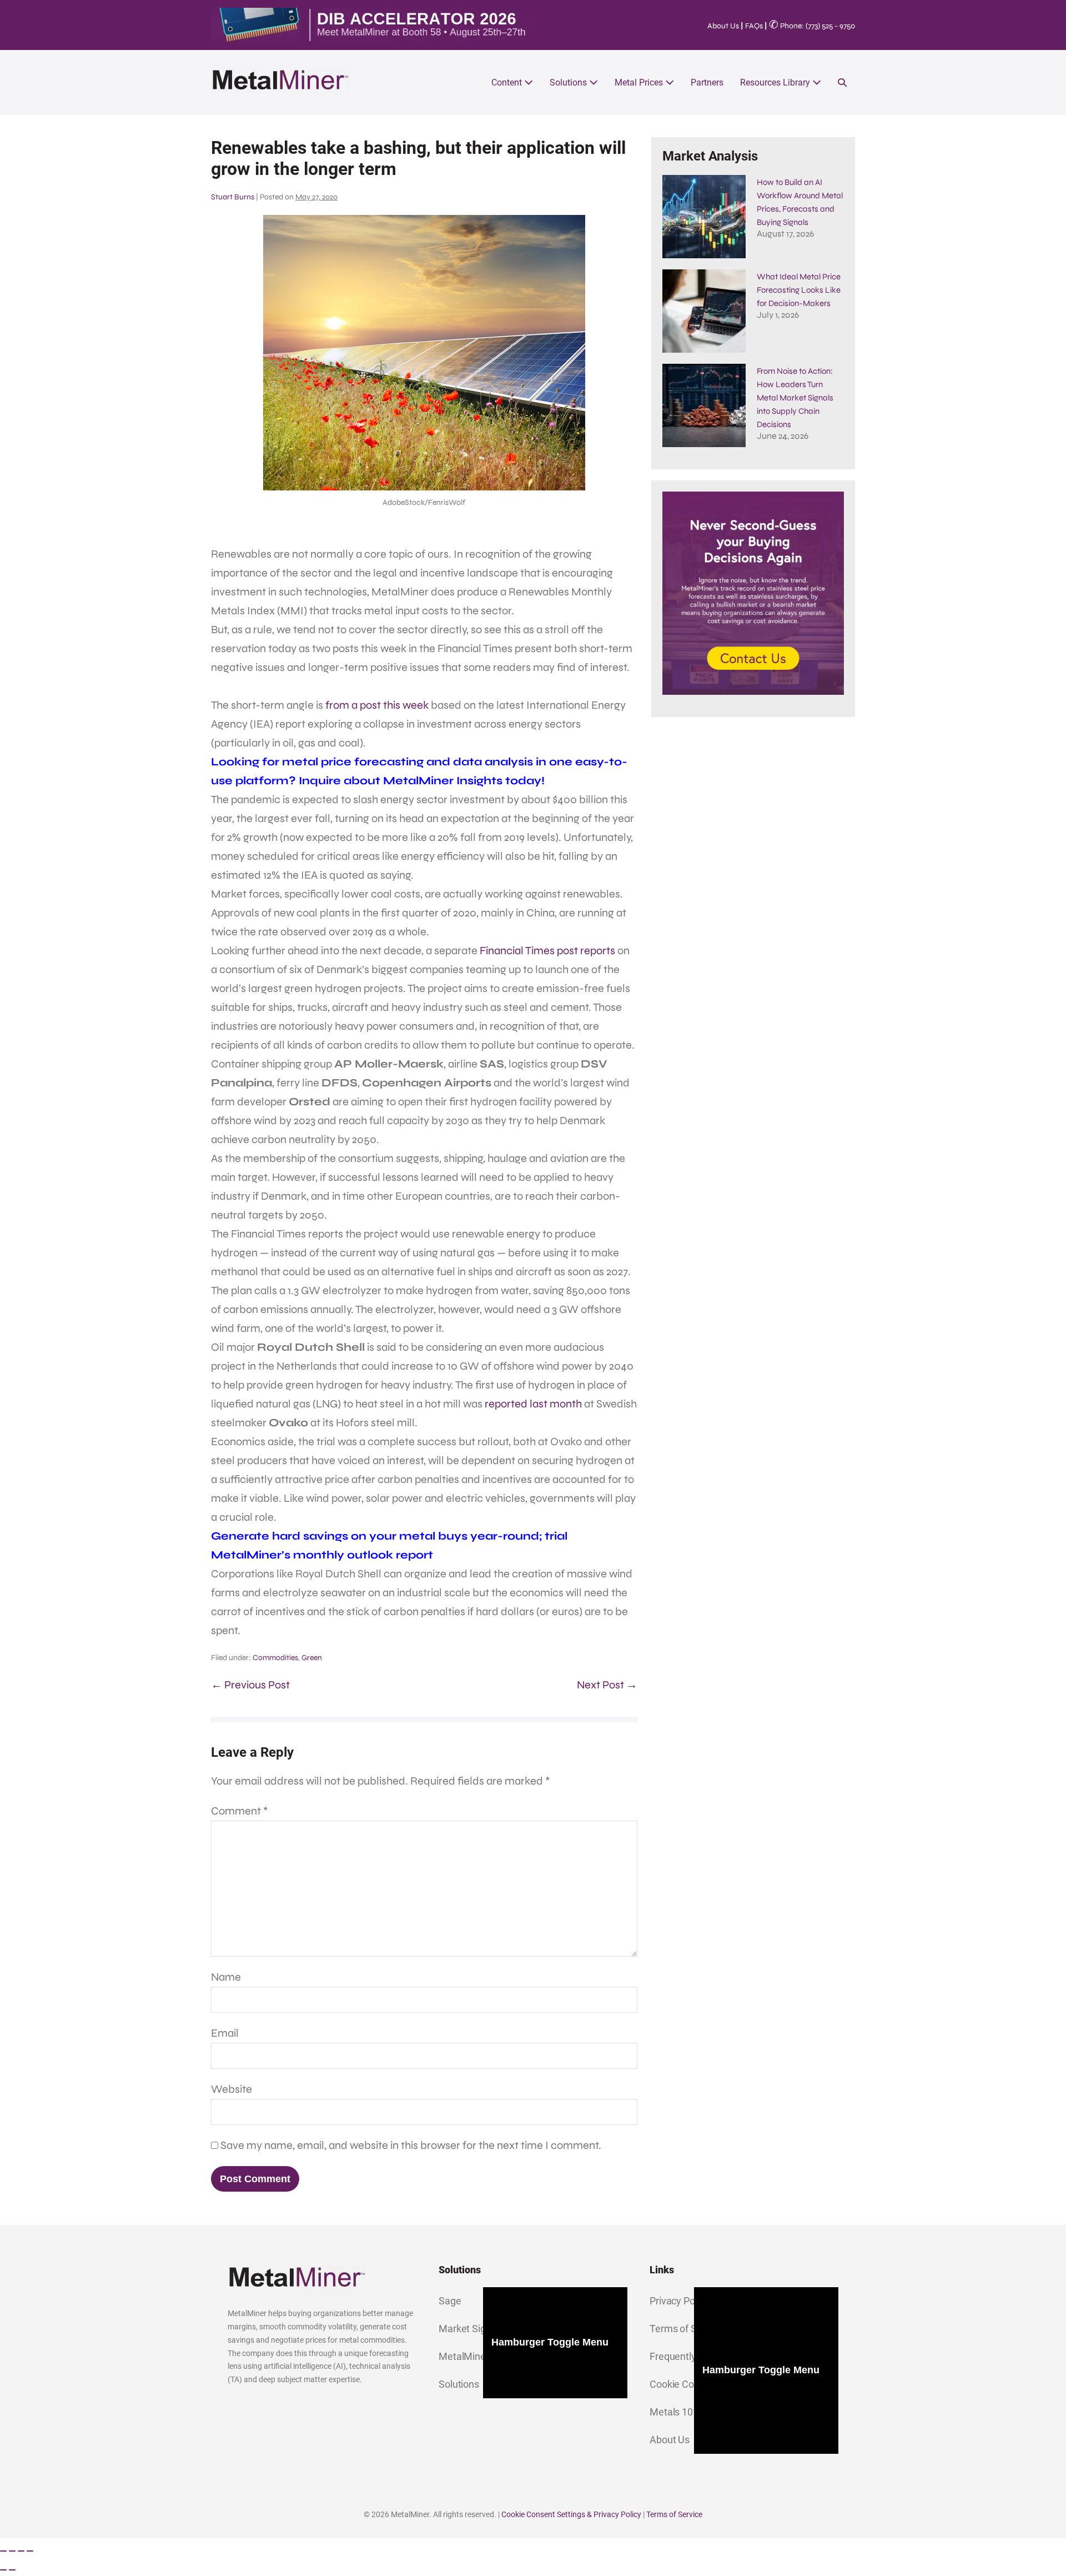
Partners (707, 82)
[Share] (21, 2551)
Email (225, 2033)
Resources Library (776, 82)
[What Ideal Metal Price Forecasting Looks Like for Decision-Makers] (704, 311)
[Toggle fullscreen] (12, 2551)
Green (312, 1658)
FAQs (754, 26)
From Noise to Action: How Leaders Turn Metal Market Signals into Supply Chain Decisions (795, 398)
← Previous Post (250, 1685)
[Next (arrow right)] (12, 2570)
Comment (240, 1811)
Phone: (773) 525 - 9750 (812, 26)
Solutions (569, 82)
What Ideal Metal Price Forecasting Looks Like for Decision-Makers (799, 290)
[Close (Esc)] (30, 2551)
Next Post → (607, 1685)
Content (508, 82)
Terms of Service (674, 2514)
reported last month (533, 1404)
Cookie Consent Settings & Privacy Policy (571, 2514)
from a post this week (377, 705)
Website (232, 2089)
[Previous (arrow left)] (3, 2570)
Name (226, 1977)
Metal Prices (640, 82)
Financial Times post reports (547, 951)
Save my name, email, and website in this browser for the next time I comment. (411, 2145)
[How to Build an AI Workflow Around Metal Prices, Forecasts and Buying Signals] (704, 217)
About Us (723, 26)
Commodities (275, 1658)
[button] (842, 82)
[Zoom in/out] (3, 2551)
